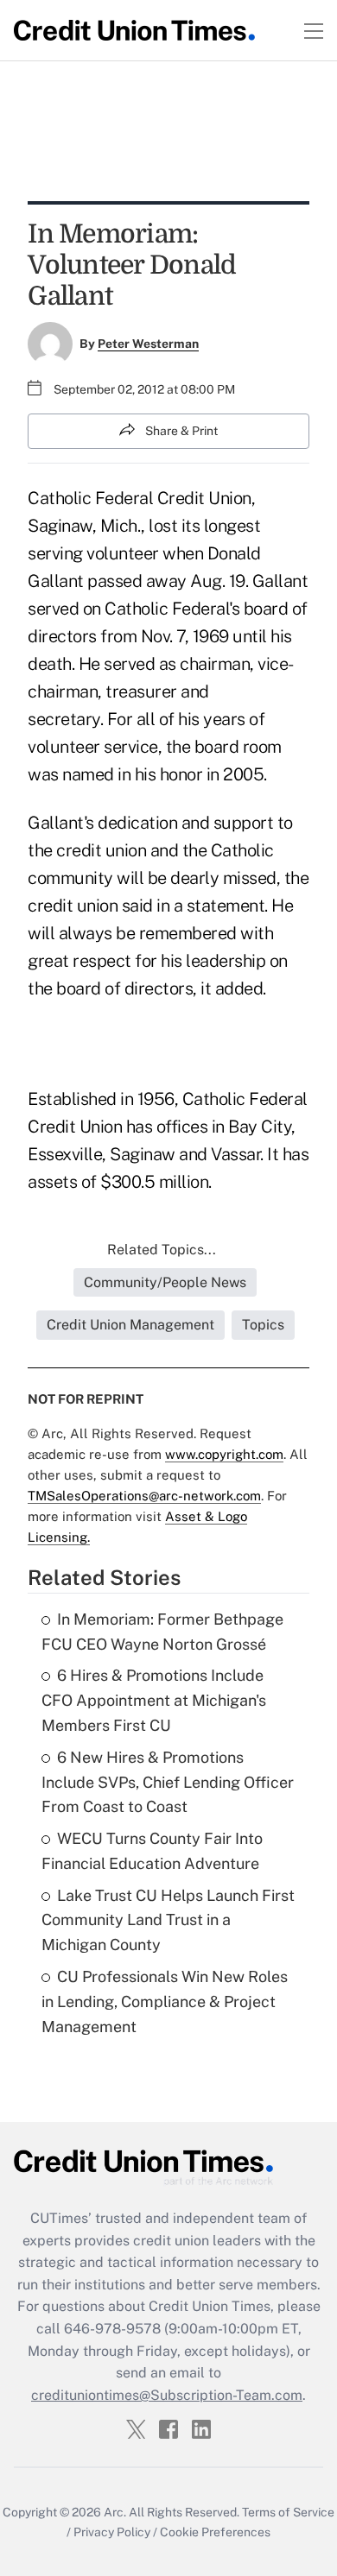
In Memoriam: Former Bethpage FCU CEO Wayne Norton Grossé (162, 1632)
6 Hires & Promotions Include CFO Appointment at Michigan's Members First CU (154, 1700)
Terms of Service (288, 2512)
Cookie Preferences (215, 2532)
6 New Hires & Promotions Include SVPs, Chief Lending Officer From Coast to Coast (168, 1782)
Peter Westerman (148, 344)
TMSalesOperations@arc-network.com (144, 1496)
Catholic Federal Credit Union (140, 498)
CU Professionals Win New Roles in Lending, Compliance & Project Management (165, 2001)
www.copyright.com (224, 1454)
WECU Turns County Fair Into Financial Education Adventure (152, 1851)
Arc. (115, 2512)
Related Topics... (162, 1250)
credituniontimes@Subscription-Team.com (167, 2395)
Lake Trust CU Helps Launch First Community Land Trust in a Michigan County (168, 1920)
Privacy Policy (112, 2532)
